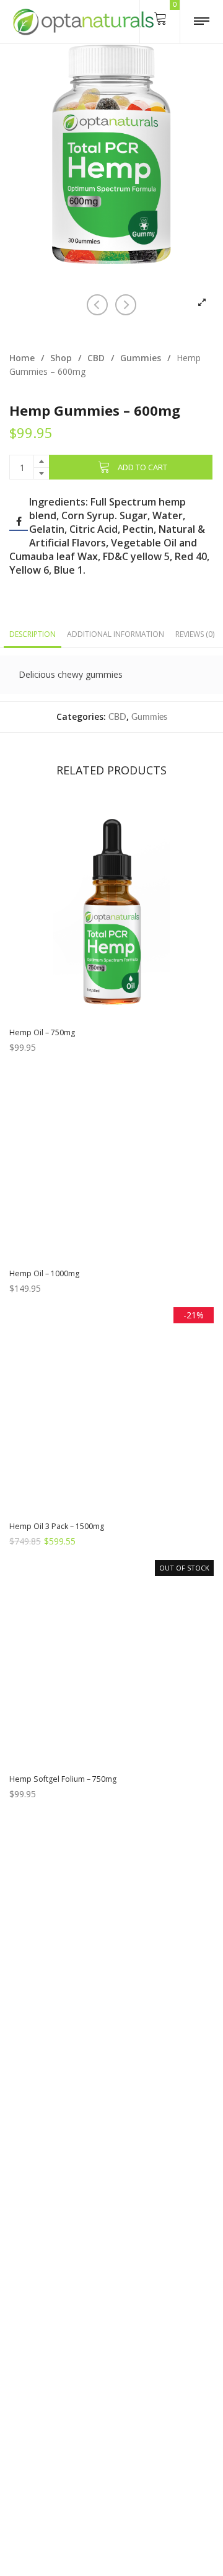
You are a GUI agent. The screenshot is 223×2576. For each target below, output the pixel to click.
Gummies (141, 358)
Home (22, 358)
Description (33, 634)
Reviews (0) (195, 634)
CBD (96, 358)
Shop (61, 358)
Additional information (116, 634)
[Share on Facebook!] (19, 522)
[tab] (33, 634)
